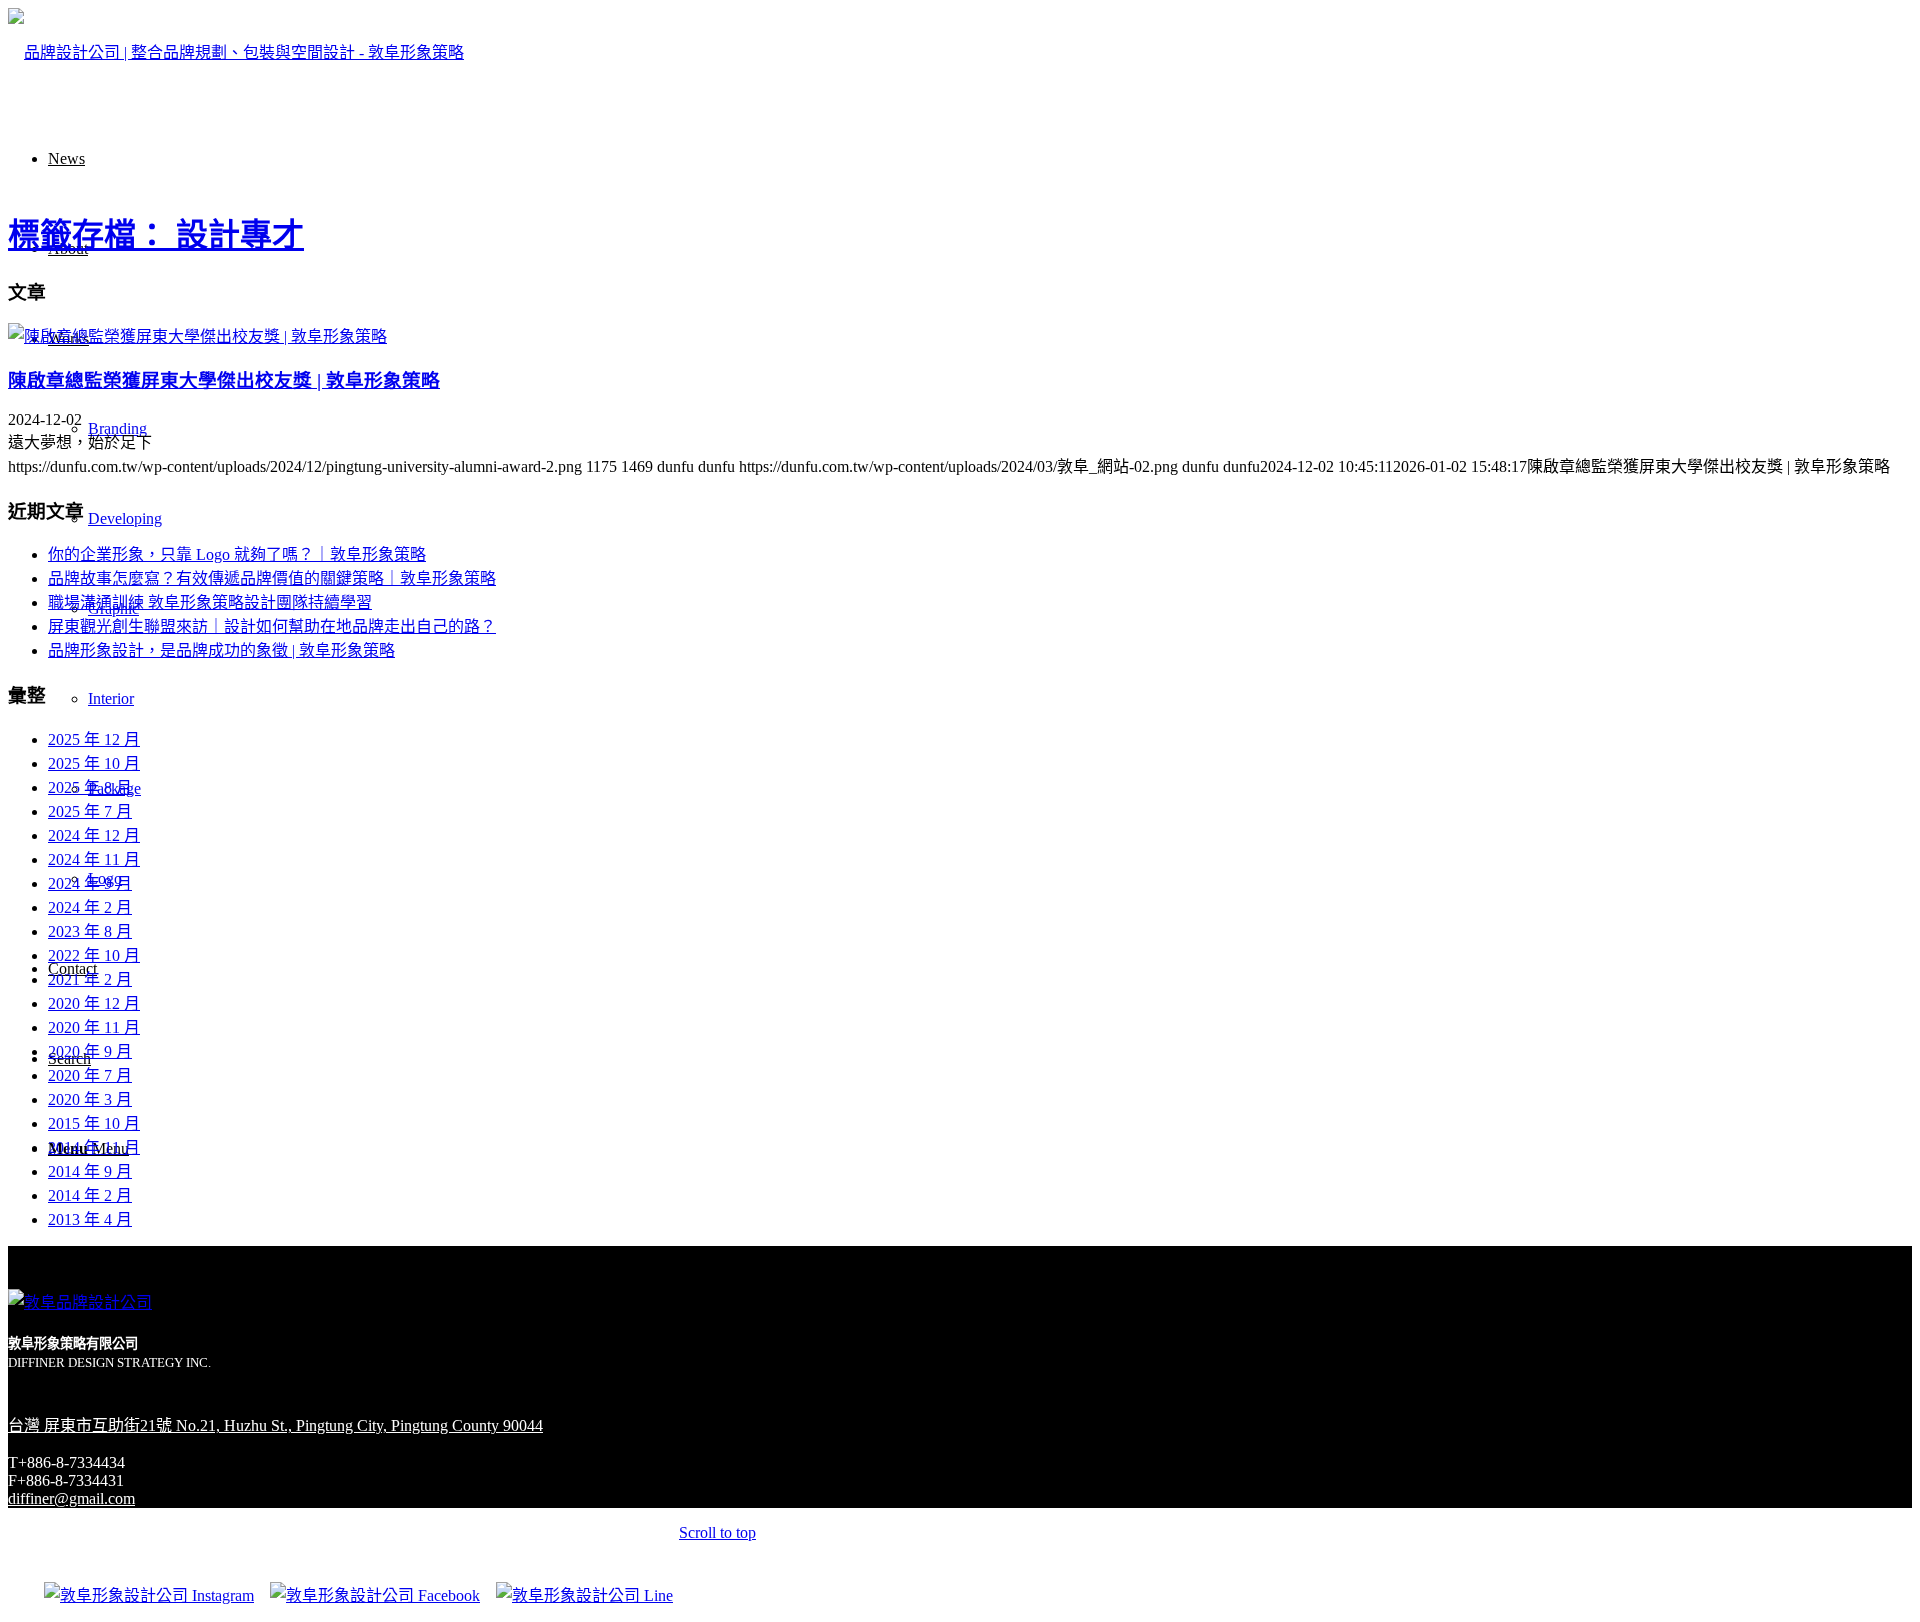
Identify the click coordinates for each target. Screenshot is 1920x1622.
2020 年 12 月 (94, 1003)
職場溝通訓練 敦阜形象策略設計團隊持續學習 (210, 602)
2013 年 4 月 (90, 1219)
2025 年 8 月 (90, 787)
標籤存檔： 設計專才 (156, 235)
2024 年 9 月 (90, 883)
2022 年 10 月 (94, 955)
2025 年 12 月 (94, 739)
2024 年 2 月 (90, 907)
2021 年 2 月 (90, 979)
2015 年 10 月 (94, 1123)
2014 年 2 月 (90, 1195)
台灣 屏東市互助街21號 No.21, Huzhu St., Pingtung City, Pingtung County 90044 (275, 1425)
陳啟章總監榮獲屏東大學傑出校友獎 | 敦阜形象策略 (224, 380)
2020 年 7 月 (90, 1075)
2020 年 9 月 (90, 1051)
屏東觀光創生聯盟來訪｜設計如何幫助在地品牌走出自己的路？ (272, 626)
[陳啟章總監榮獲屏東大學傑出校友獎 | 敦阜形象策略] (197, 336)
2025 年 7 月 (90, 811)
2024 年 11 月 (94, 859)
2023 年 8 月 (90, 931)
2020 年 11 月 (94, 1027)
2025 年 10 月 (94, 763)
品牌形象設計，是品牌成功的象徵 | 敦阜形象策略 (221, 650)
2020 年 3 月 (90, 1099)
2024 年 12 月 (94, 835)
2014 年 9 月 (90, 1171)
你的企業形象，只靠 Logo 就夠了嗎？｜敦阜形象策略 (237, 554)
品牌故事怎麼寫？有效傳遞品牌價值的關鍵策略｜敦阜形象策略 (272, 578)
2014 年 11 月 (94, 1147)
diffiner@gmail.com (71, 1498)
